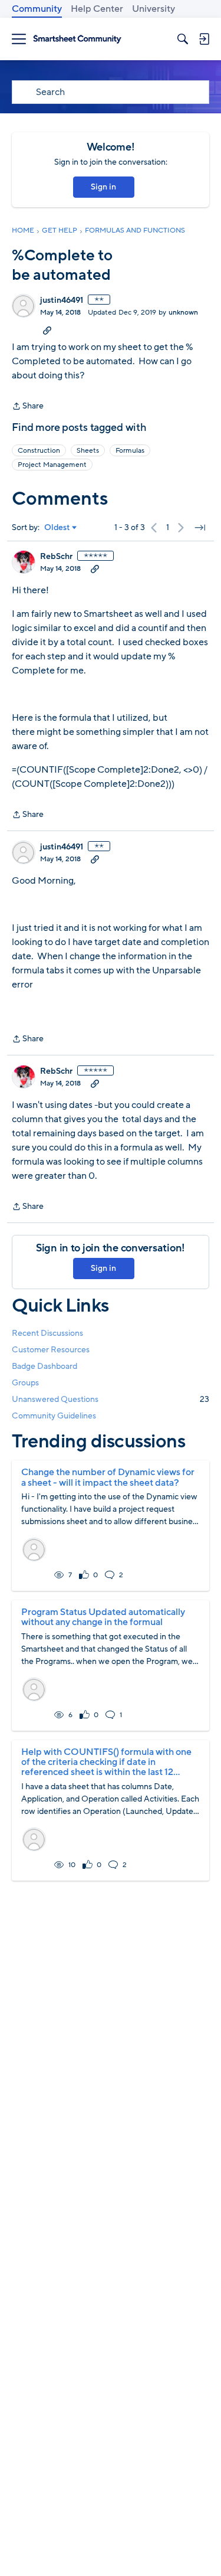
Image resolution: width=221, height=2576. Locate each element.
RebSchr (56, 557)
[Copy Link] (47, 330)
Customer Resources (51, 1350)
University (154, 9)
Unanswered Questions (111, 1399)
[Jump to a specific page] (200, 528)
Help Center (97, 9)
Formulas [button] (130, 450)
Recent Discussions (47, 1333)
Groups (25, 1383)
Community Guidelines (54, 1416)
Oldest (57, 528)
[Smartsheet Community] (77, 39)
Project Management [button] (52, 465)
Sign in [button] (103, 187)
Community (37, 9)
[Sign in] (204, 39)
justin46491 (62, 300)
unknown (183, 312)
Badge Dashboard (44, 1366)
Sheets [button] (88, 450)
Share (28, 407)
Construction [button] (39, 450)
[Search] (183, 39)
